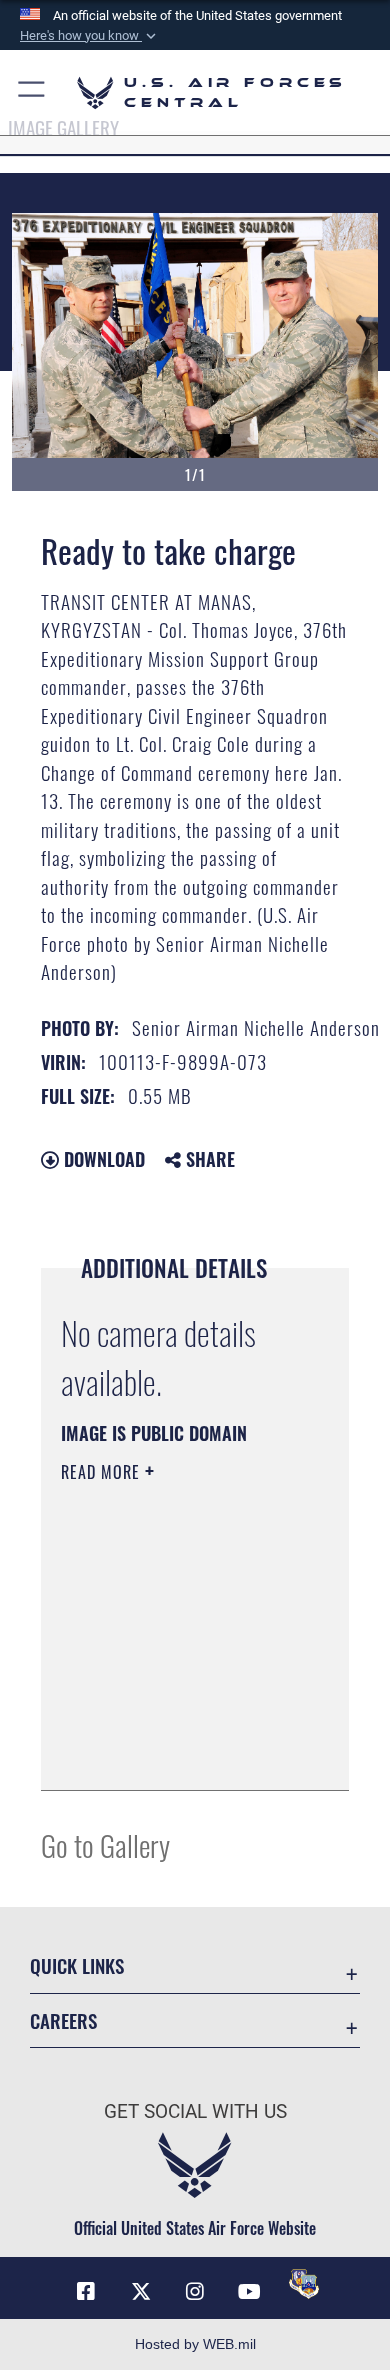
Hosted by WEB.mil (195, 2344)
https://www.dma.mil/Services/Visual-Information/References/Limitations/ (182, 1753)
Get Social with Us (195, 2111)
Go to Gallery (105, 1844)
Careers (63, 2020)
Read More (103, 1472)
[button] (90, 36)
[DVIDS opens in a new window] (304, 2284)
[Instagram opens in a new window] (195, 2292)
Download (102, 1159)
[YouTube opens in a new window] (249, 2292)
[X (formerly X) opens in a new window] (141, 2292)
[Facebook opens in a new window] (86, 2292)
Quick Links (77, 1965)
